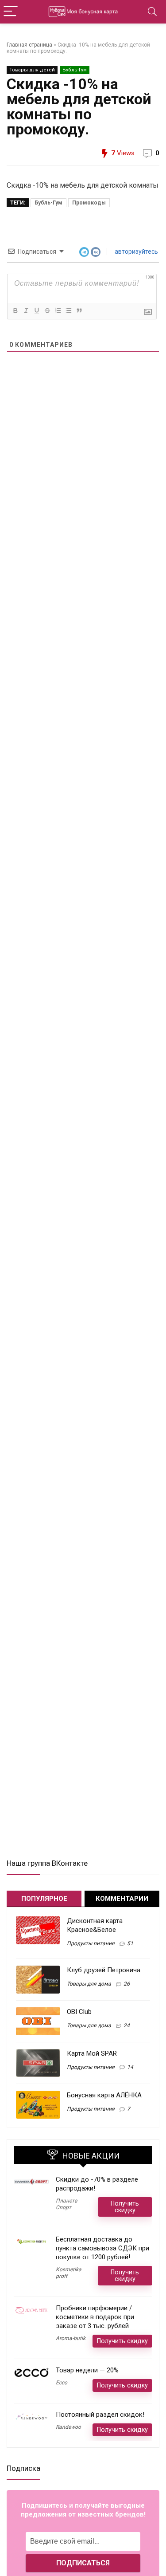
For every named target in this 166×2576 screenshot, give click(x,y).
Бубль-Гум (75, 70)
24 (127, 2025)
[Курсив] (26, 311)
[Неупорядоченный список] (68, 311)
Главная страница (29, 45)
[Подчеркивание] (36, 311)
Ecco (62, 2383)
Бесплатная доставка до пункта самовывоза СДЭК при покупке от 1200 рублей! (102, 2248)
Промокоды (89, 203)
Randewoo (68, 2427)
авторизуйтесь (136, 252)
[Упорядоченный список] (58, 311)
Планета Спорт (67, 2204)
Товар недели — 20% (87, 2370)
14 (130, 2067)
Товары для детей (32, 70)
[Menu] (11, 12)
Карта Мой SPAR (92, 2053)
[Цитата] (79, 311)
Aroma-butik (71, 2338)
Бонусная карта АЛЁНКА (104, 2095)
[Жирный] (15, 311)
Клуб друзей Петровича (104, 1970)
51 (130, 1943)
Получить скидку (125, 2207)
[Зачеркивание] (47, 311)
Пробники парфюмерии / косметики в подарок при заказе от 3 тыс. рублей (95, 2317)
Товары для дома (89, 1984)
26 (127, 1984)
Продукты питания (91, 1943)
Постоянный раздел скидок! (100, 2415)
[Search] (152, 12)
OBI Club (79, 2012)
